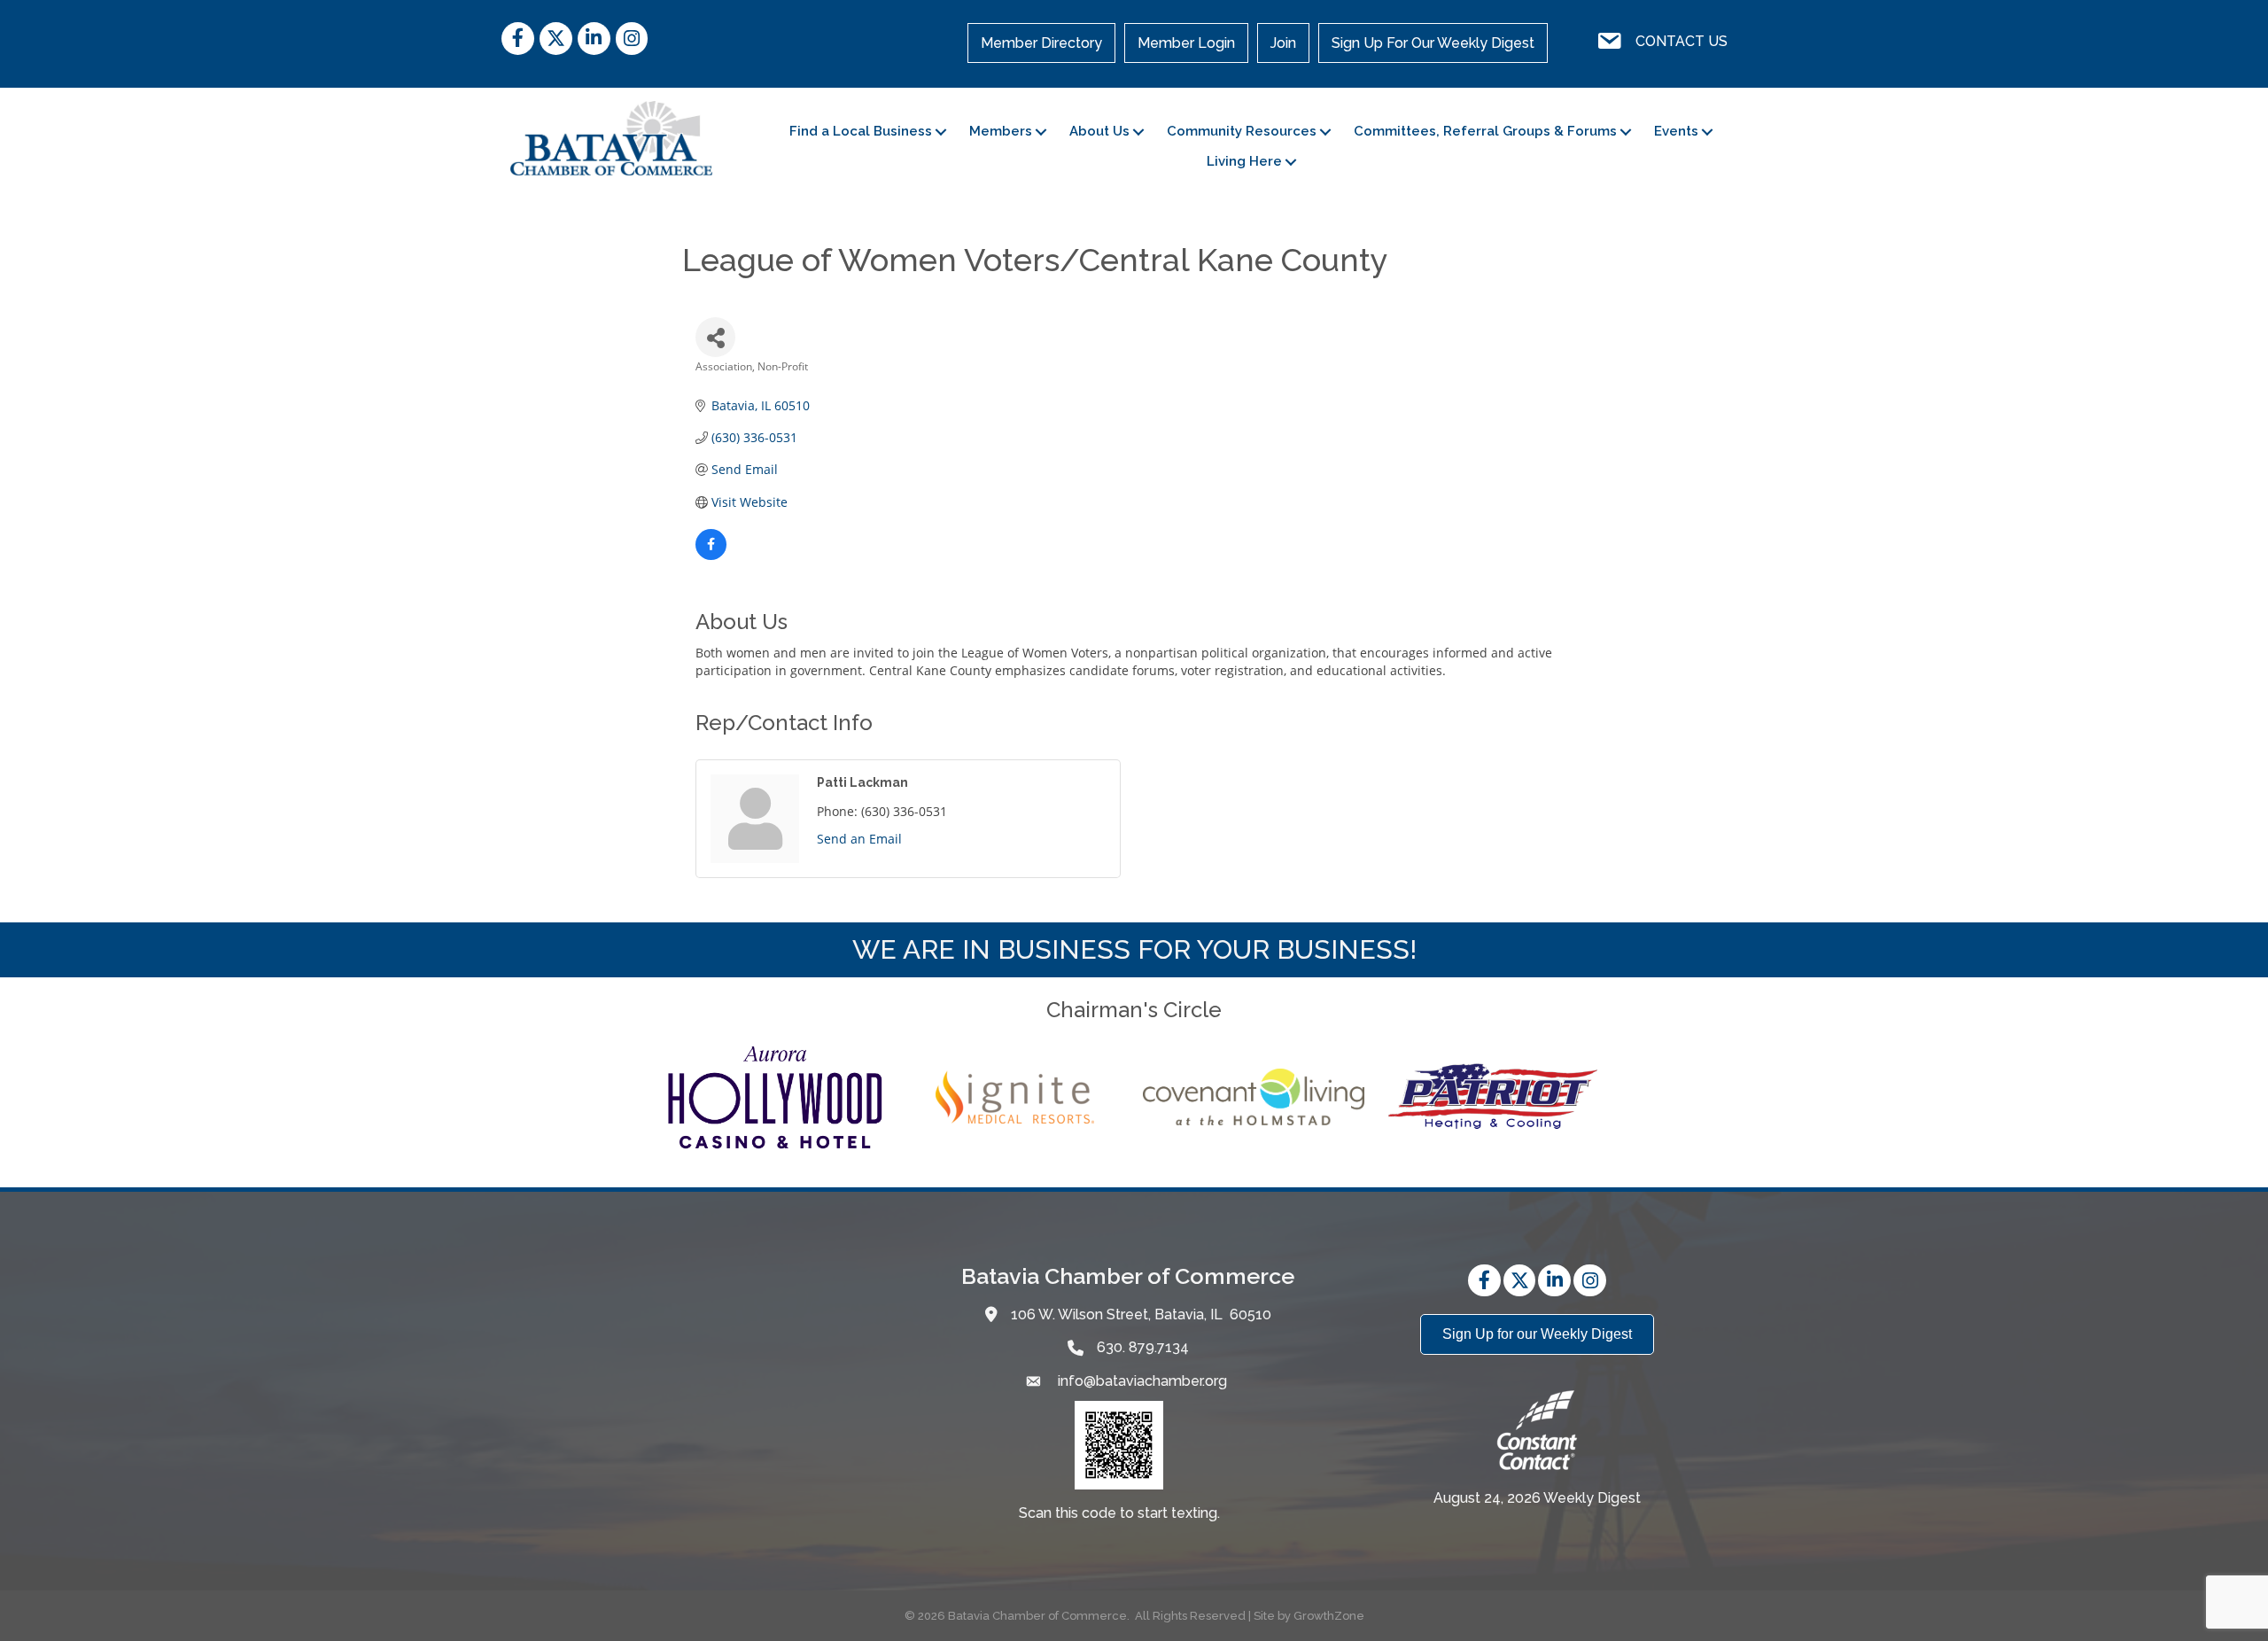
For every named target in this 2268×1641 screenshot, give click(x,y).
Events (1676, 131)
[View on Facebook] (711, 555)
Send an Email (859, 839)
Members (1001, 131)
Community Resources (1242, 131)
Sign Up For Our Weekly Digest (1433, 43)
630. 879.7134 (1143, 1347)
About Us (1099, 131)
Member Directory (1041, 43)
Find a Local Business (861, 131)
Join (1283, 43)
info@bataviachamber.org (1141, 1381)
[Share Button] (715, 337)
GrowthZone (1329, 1616)
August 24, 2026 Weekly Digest (1537, 1498)
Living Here (1244, 161)
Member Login (1186, 43)
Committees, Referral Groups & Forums (1485, 131)
